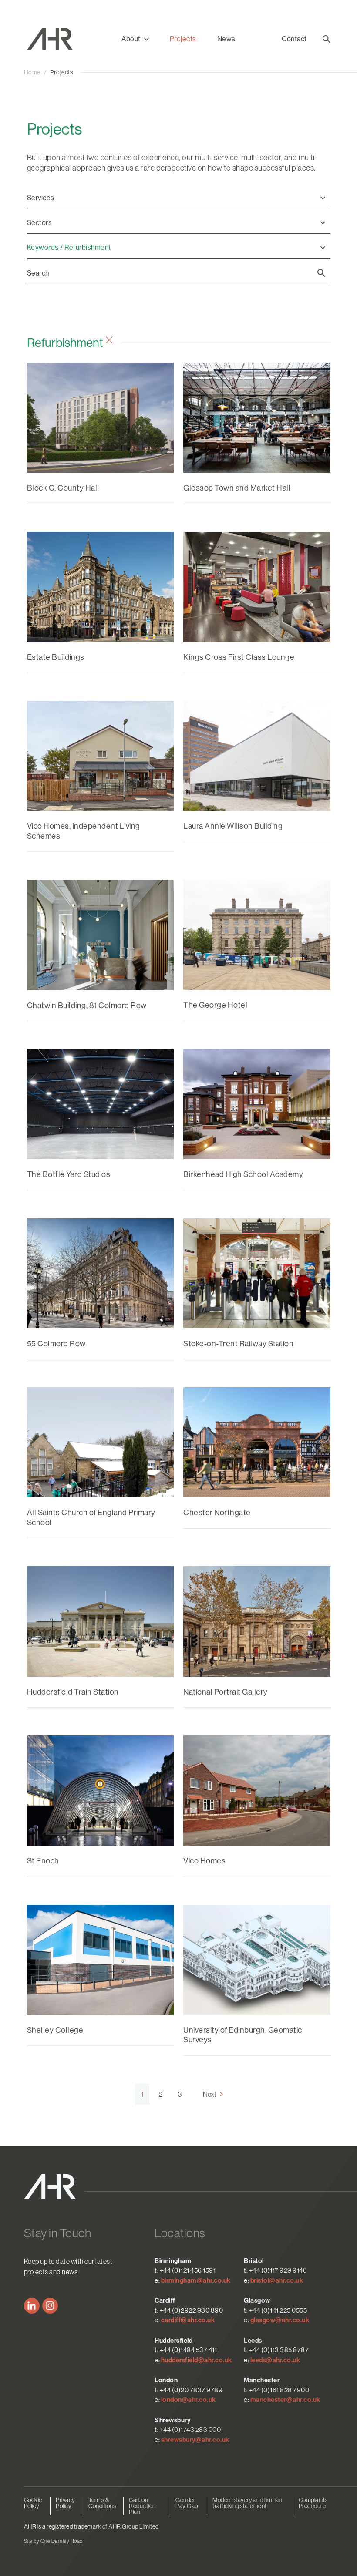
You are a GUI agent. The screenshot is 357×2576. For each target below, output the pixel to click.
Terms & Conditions (102, 2503)
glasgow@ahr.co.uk (280, 2320)
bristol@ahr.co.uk (277, 2280)
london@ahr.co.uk (189, 2400)
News (226, 39)
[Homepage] (63, 39)
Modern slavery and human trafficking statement (247, 2503)
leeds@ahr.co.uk (275, 2360)
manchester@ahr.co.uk (285, 2400)
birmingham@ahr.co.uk (196, 2280)
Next (209, 2094)
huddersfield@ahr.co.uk (197, 2360)
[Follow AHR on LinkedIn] (32, 2306)
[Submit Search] (321, 273)
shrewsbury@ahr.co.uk (195, 2440)
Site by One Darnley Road (53, 2541)
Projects (183, 39)
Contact (294, 39)
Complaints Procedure (313, 2503)
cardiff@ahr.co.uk (188, 2320)
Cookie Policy (33, 2503)
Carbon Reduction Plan (142, 2506)
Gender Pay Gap (187, 2503)
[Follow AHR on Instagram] (50, 2306)
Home (32, 72)
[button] (135, 39)
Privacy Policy (66, 2503)
